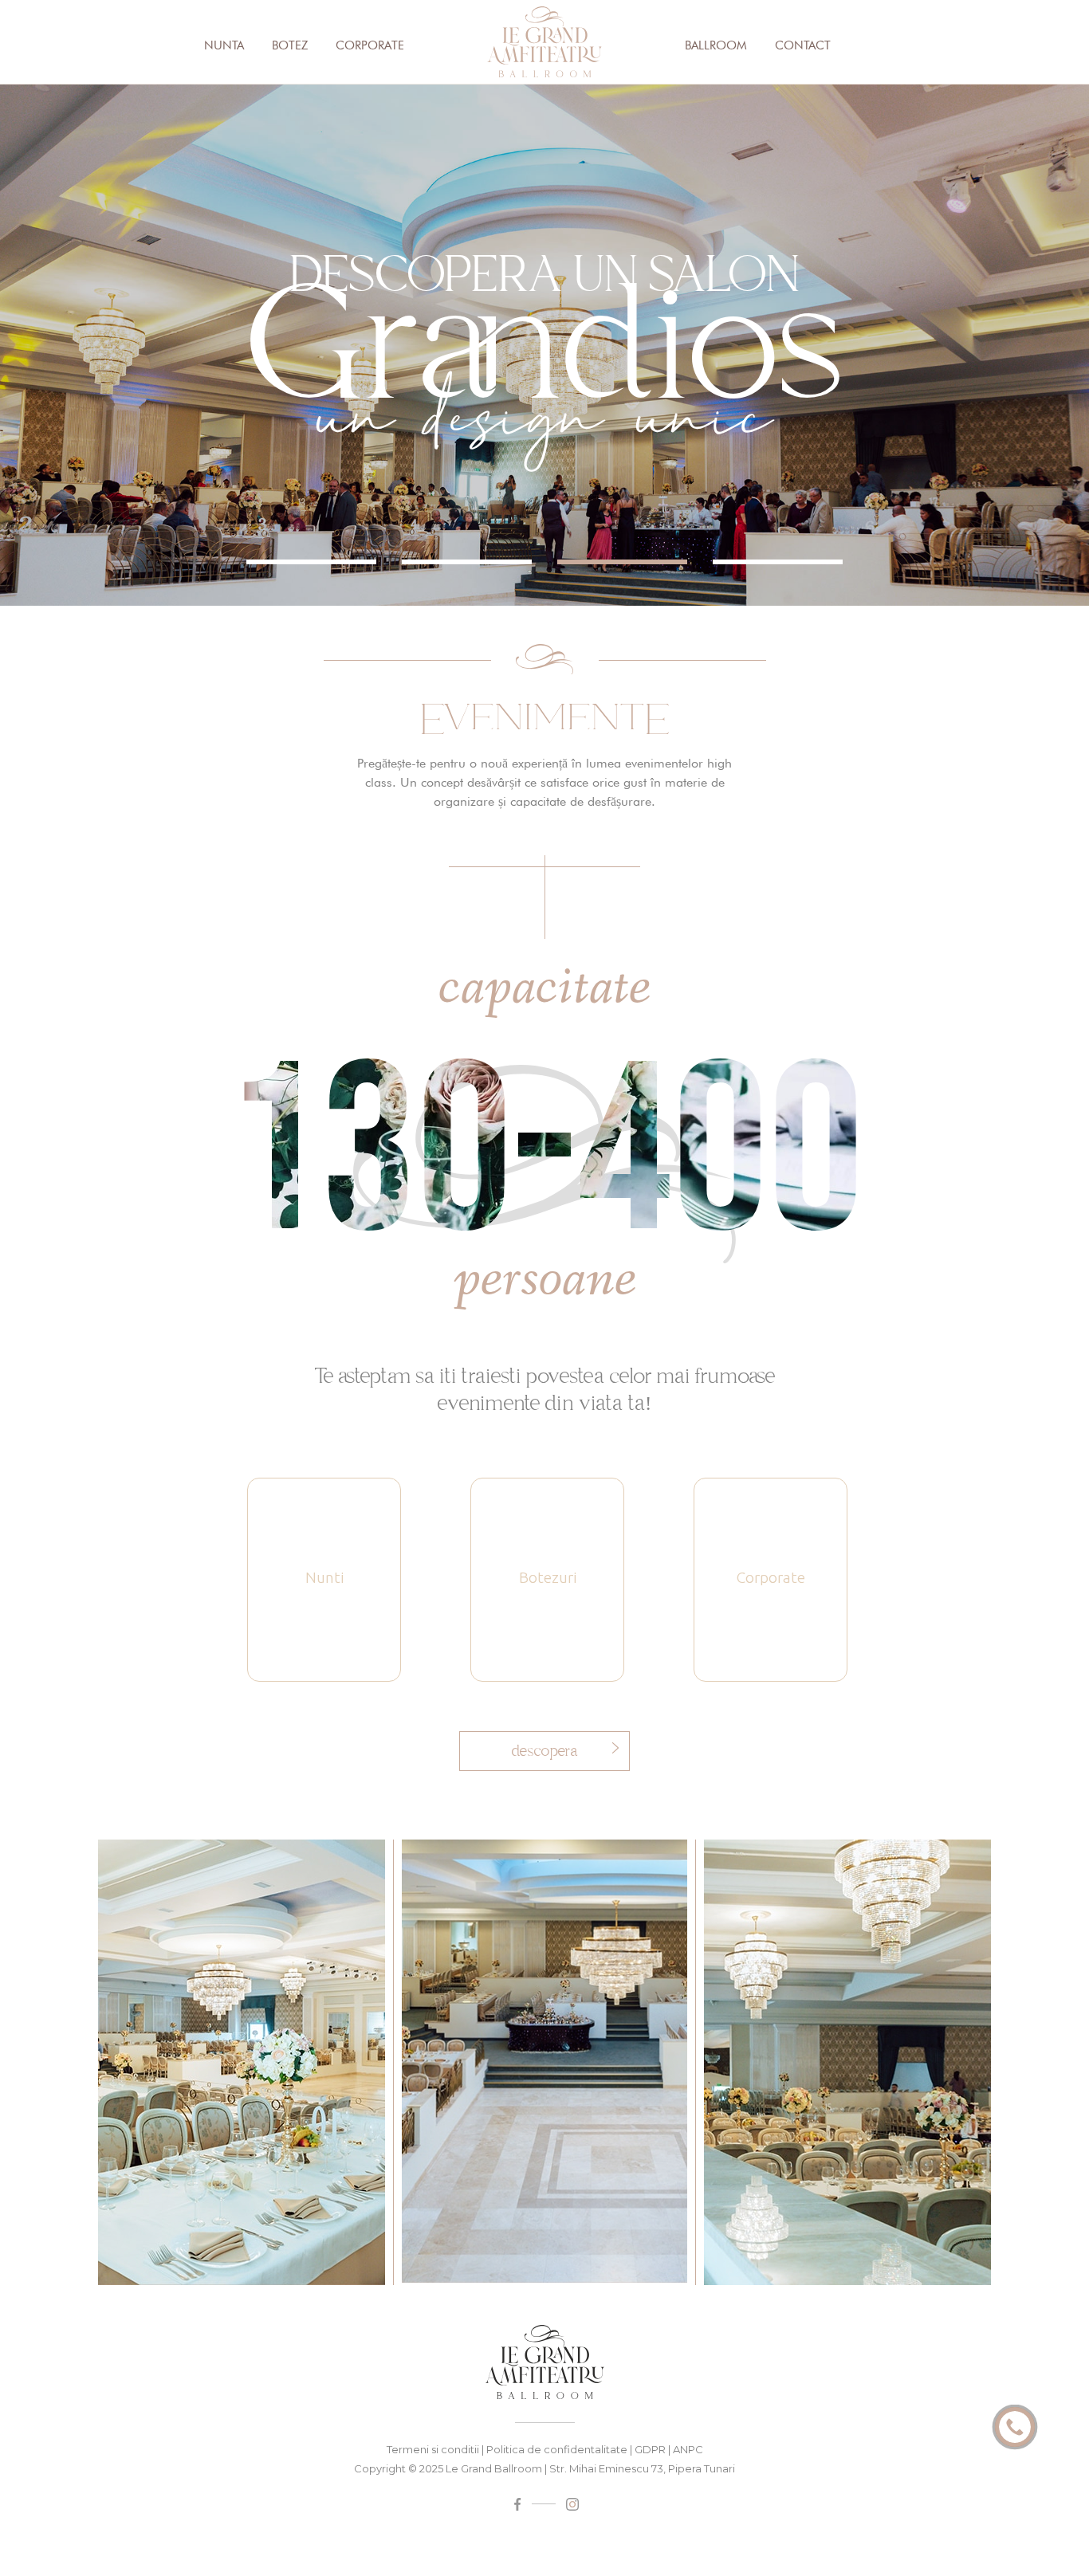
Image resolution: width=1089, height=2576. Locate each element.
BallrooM (716, 45)
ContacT (803, 45)
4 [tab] (778, 562)
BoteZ (290, 45)
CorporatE (370, 45)
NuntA (224, 45)
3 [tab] (622, 562)
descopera (544, 1751)
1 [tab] (311, 562)
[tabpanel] (544, 345)
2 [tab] (467, 562)
